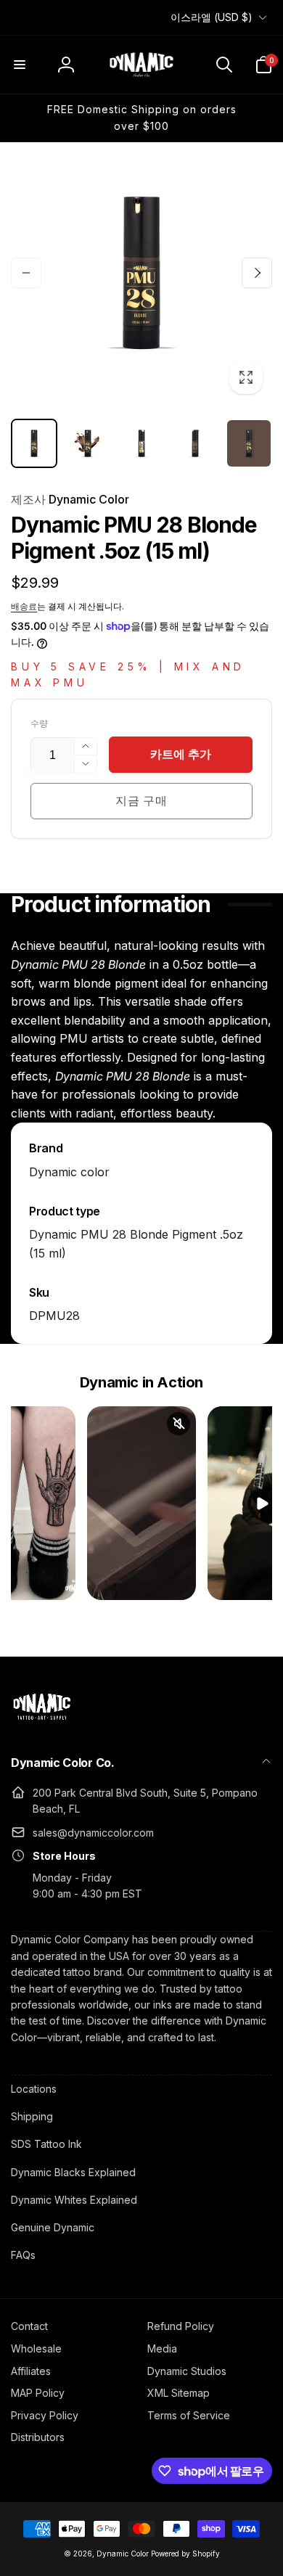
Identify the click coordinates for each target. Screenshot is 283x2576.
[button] (20, 65)
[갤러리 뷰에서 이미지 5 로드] (249, 443)
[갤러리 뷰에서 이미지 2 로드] (88, 443)
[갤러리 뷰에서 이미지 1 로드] (34, 443)
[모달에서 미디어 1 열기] (141, 273)
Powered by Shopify (185, 2554)
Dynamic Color (70, 499)
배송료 (24, 606)
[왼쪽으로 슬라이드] (26, 273)
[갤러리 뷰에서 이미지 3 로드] (141, 443)
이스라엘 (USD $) (212, 17)
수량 (39, 723)
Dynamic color (69, 1172)
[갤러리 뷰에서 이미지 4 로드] (195, 443)
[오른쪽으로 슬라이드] (257, 273)
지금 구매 (141, 800)
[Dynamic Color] (42, 1724)
